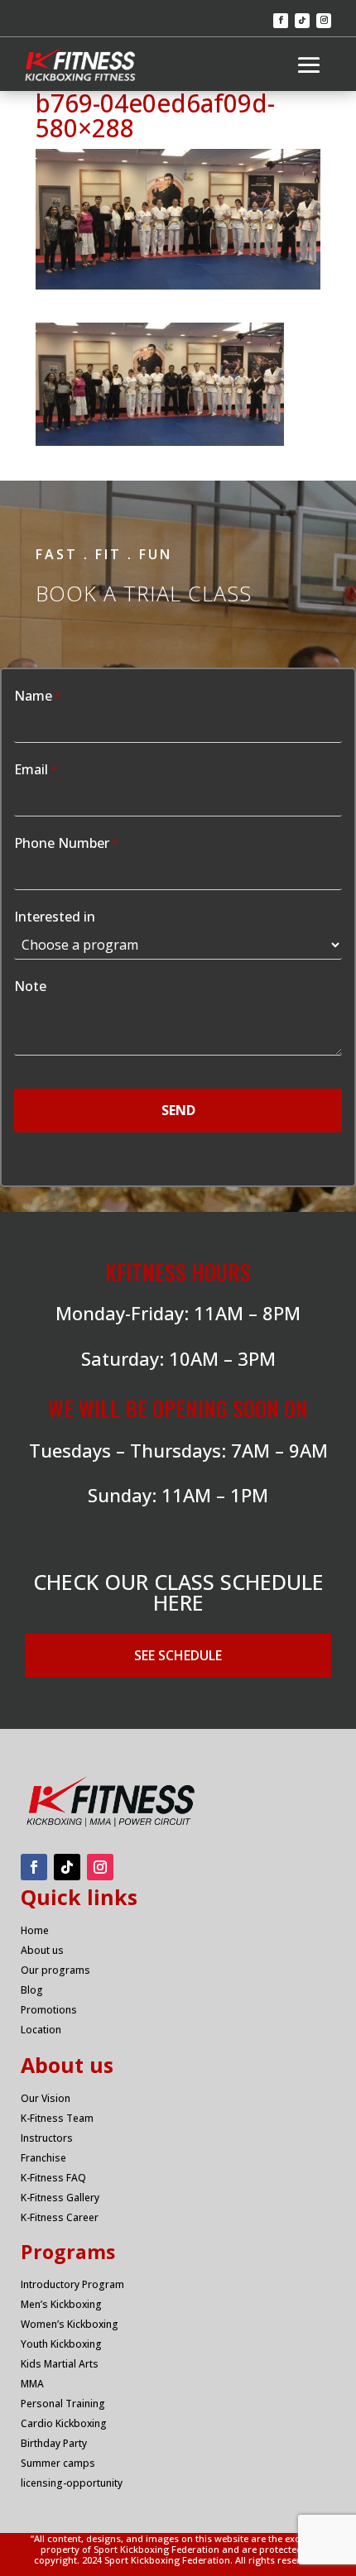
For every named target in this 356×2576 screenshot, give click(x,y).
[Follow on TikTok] (302, 21)
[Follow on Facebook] (281, 21)
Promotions (49, 2010)
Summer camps (58, 2463)
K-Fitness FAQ (53, 2178)
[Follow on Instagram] (324, 21)
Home (35, 1930)
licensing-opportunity (72, 2483)
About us (42, 1950)
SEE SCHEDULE (178, 1655)
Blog (32, 1990)
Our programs (55, 1970)
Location (41, 2030)
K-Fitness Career (60, 2217)
